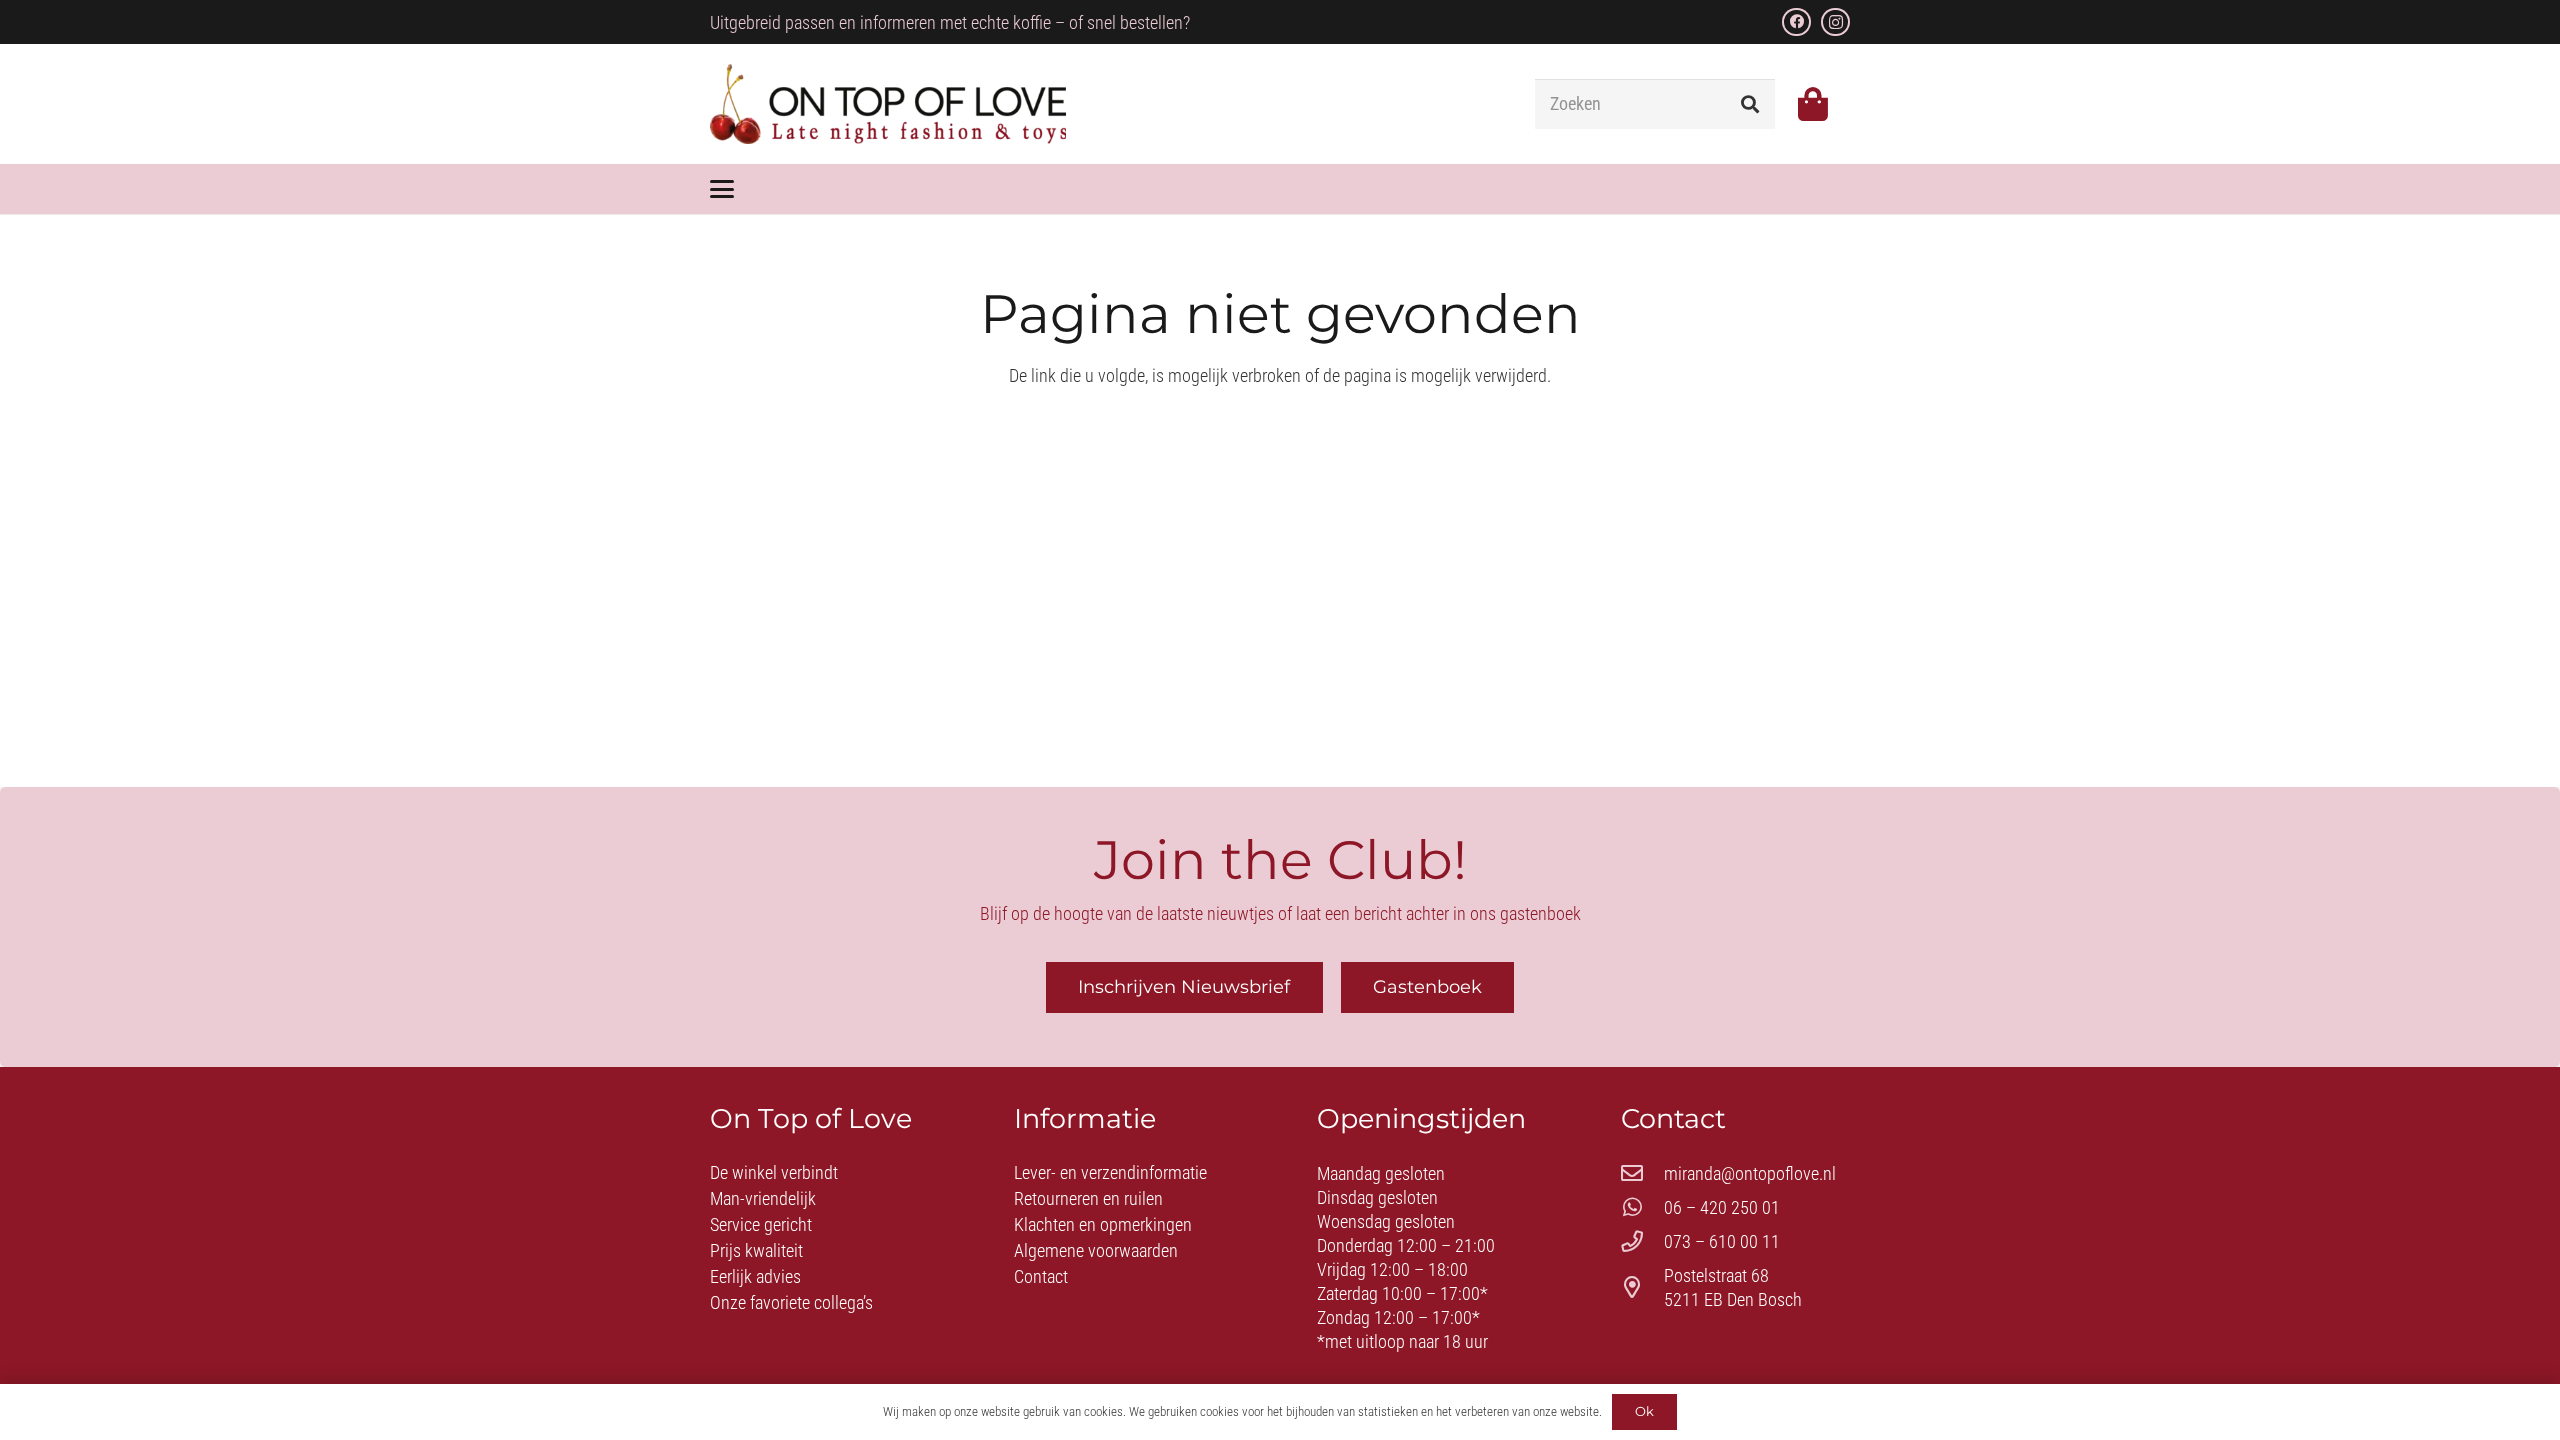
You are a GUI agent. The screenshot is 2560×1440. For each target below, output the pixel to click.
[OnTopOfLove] (888, 104)
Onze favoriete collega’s (791, 1302)
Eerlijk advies (755, 1276)
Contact (1041, 1276)
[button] (722, 189)
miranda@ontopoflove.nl (1750, 1173)
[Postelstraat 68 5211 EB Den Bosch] (1642, 1288)
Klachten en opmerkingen (1103, 1224)
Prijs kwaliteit (756, 1250)
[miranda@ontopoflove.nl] (1642, 1174)
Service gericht (761, 1224)
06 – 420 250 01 (1722, 1207)
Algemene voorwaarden (1096, 1250)
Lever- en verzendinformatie (1110, 1172)
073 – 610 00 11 (1722, 1241)
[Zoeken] (1750, 104)
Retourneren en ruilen (1088, 1198)
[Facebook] (1796, 22)
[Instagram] (1835, 22)
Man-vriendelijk (763, 1198)
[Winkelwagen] (1812, 104)
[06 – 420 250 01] (1642, 1208)
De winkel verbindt (774, 1172)
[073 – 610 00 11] (1642, 1242)
